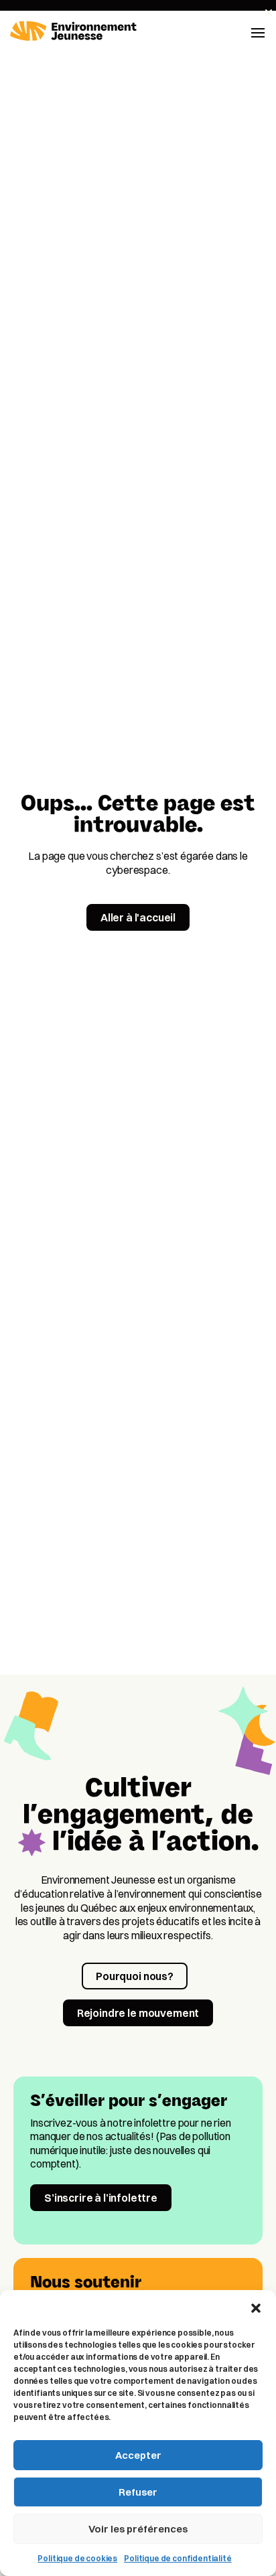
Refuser (138, 2492)
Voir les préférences (138, 2529)
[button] (256, 2307)
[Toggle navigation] (258, 31)
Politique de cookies (77, 2558)
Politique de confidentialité (178, 2558)
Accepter (138, 2455)
